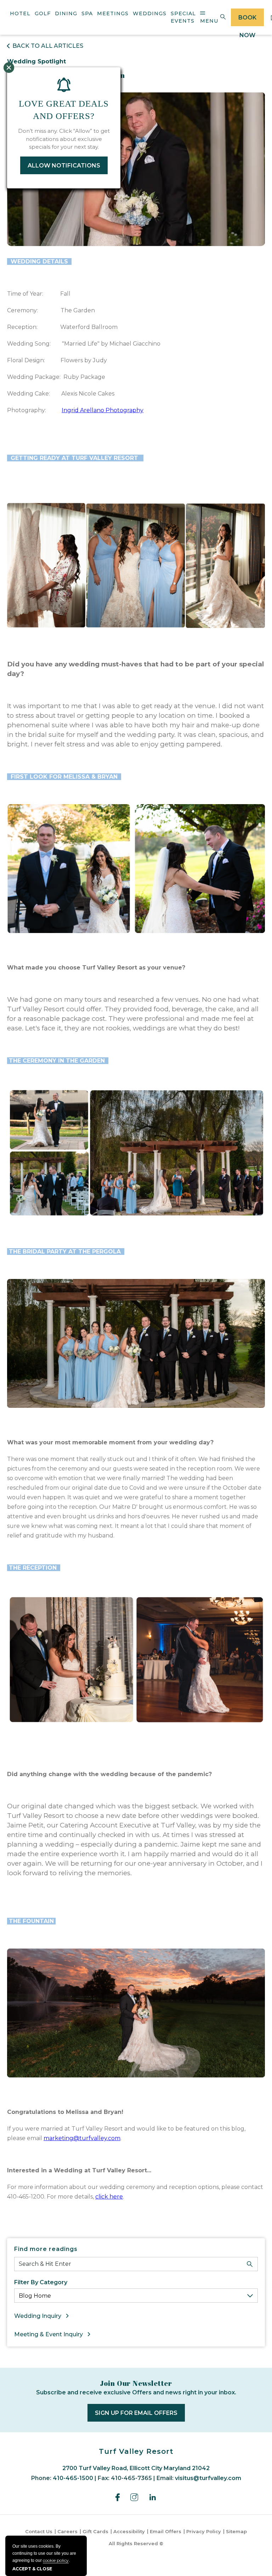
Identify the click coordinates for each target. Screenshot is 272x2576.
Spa (87, 13)
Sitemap (236, 2531)
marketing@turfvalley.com (82, 2138)
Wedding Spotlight (36, 61)
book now (247, 20)
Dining (66, 13)
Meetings (113, 13)
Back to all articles (48, 46)
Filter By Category (41, 2282)
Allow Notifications (64, 166)
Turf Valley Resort (136, 2451)
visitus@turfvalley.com (208, 2478)
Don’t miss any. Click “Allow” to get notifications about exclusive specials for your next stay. (64, 139)
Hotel (20, 13)
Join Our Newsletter (136, 2383)
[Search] (250, 2264)
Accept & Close (32, 2569)
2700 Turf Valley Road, (136, 2468)
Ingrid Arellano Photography (103, 410)
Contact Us (39, 2531)
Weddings (150, 13)
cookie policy (56, 2560)
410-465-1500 (73, 2478)
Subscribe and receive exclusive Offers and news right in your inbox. (136, 2392)
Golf (43, 13)
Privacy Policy (204, 2531)
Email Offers (166, 2531)
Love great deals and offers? (64, 110)
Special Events (183, 17)
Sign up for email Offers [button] (140, 2415)
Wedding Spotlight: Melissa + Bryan (66, 75)
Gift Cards (95, 2531)
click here (109, 2197)
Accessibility (129, 2531)
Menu (209, 21)
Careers (67, 2531)
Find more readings (46, 2249)
